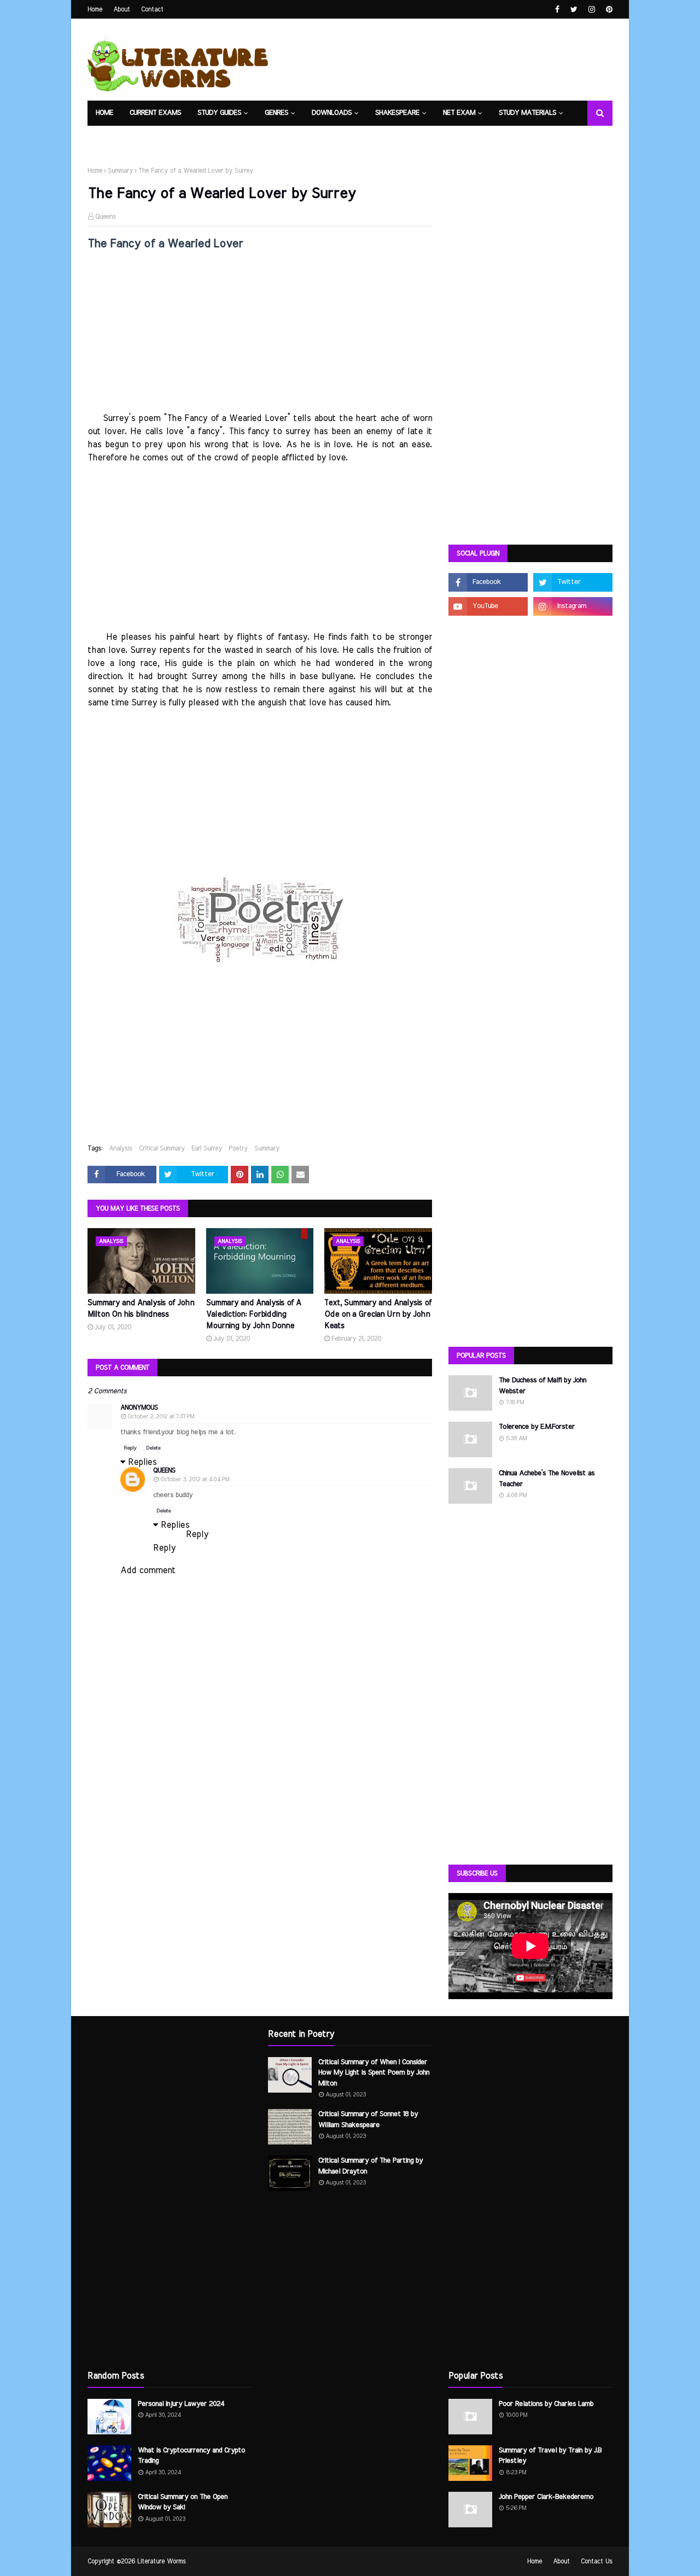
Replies (142, 1462)
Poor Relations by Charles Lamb (546, 2404)
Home (95, 9)
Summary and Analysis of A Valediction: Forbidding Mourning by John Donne (253, 1315)
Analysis (121, 1148)
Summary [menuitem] (196, 138)
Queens (106, 217)
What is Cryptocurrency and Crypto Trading (191, 2456)
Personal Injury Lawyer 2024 (181, 2404)
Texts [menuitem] (106, 138)
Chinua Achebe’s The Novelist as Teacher (547, 1479)
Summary (120, 171)
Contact (152, 9)
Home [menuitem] (104, 113)
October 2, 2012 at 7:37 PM (161, 1416)
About (122, 9)
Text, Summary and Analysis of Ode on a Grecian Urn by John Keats (378, 1315)
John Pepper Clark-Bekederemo (546, 2497)
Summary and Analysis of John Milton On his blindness (141, 1309)
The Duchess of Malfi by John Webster (542, 1386)
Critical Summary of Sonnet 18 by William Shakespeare (368, 2120)
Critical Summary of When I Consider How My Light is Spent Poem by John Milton (374, 2073)
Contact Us (597, 2561)
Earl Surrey (207, 1148)
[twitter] (574, 10)
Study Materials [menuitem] (527, 113)
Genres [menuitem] (276, 113)
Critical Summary (162, 1148)
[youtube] (488, 606)
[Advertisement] (260, 335)
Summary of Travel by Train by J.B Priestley (550, 2456)
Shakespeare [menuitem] (397, 113)
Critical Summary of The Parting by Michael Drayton (371, 2166)
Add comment (148, 1570)
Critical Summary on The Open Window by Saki (183, 2502)
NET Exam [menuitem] (459, 113)
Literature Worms (162, 2561)
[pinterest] (608, 10)
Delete (153, 1448)
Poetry (238, 1148)
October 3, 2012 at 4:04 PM (195, 1479)
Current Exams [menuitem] (155, 113)
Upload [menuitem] (151, 138)
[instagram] (592, 10)
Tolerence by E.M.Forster (537, 1427)
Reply (130, 1448)
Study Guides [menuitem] (219, 113)
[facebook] (557, 10)
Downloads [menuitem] (332, 113)
